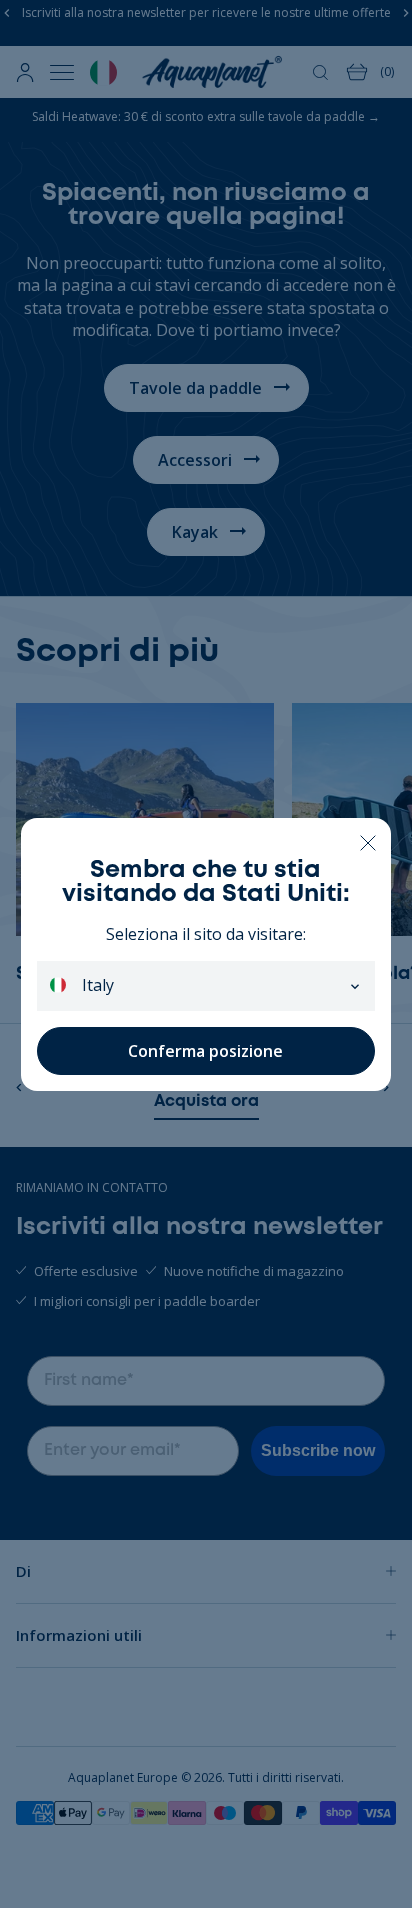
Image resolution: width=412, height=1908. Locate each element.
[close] (367, 841)
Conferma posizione (205, 1051)
